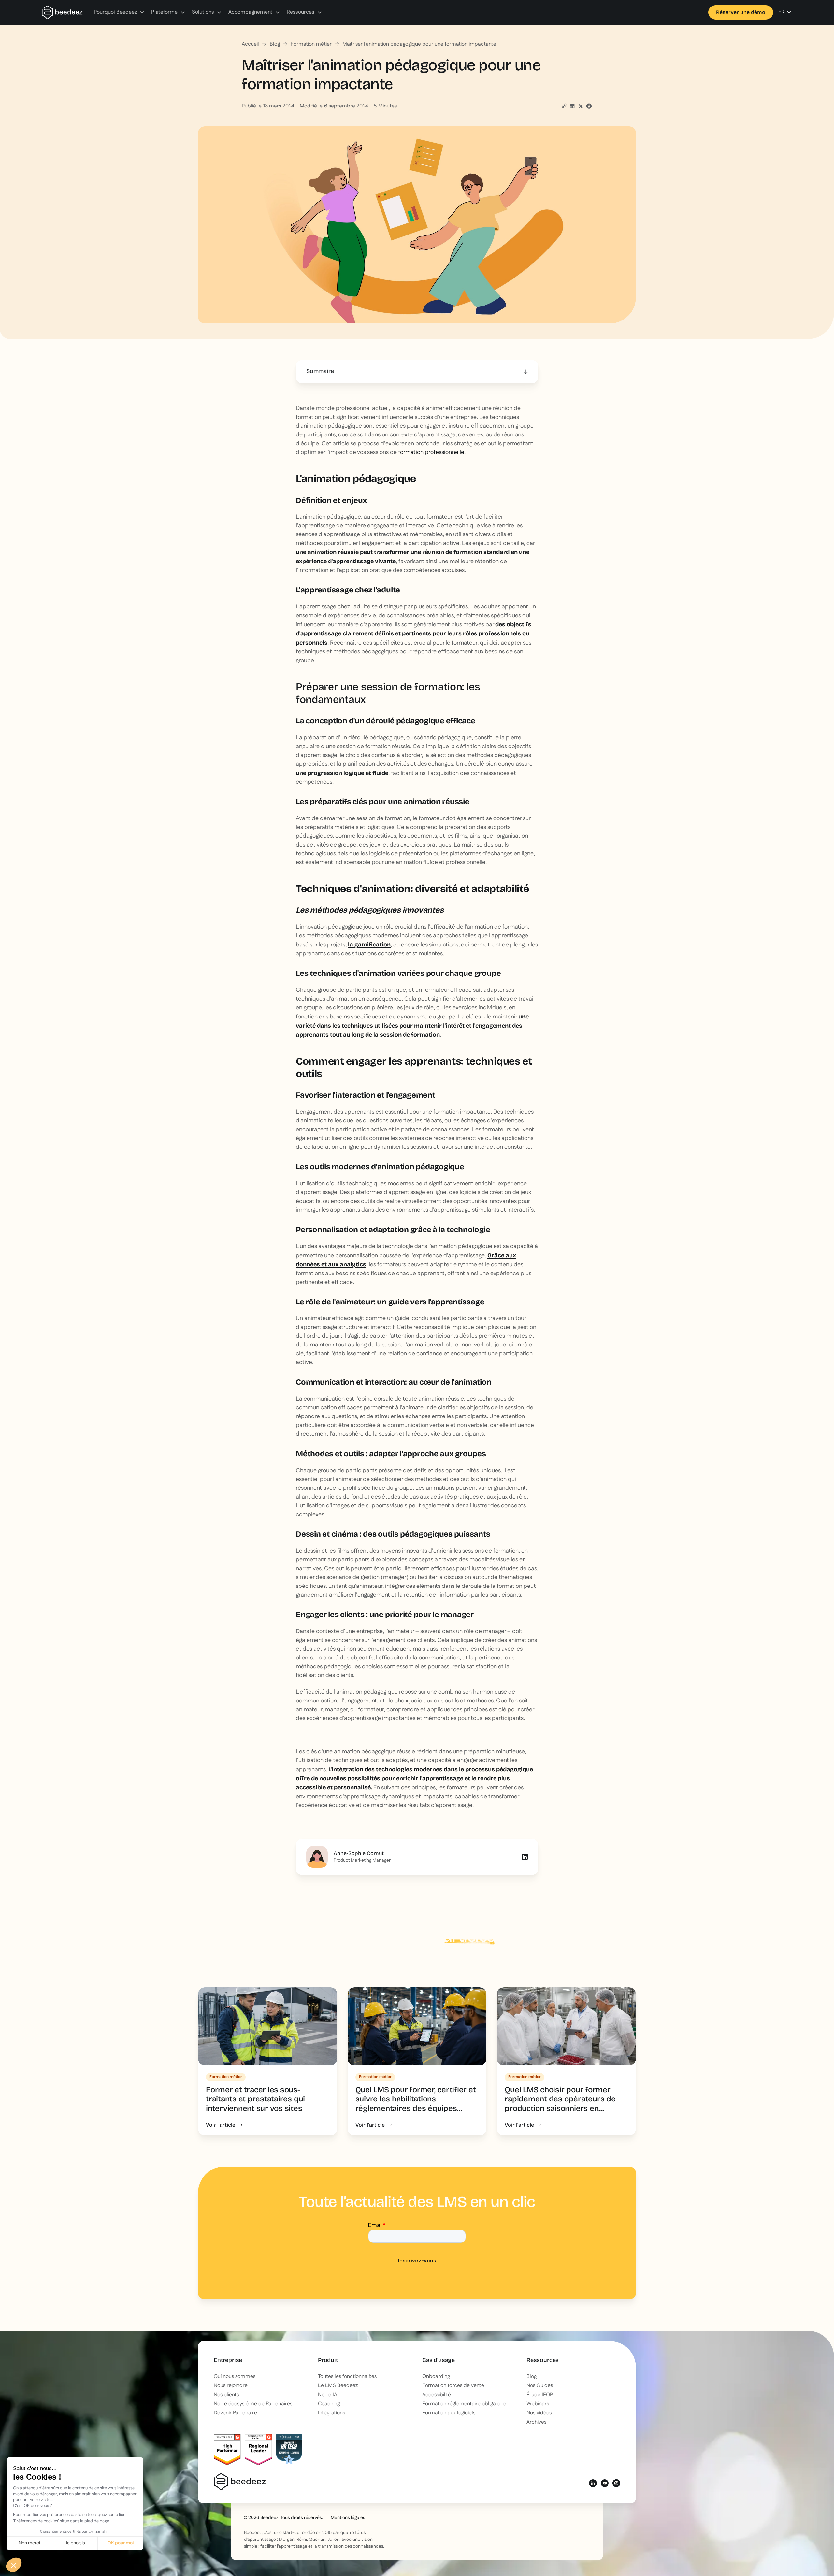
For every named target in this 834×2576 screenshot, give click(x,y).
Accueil (250, 44)
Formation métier (311, 44)
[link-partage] (572, 106)
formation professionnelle (431, 452)
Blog (275, 44)
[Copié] (564, 106)
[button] (119, 12)
